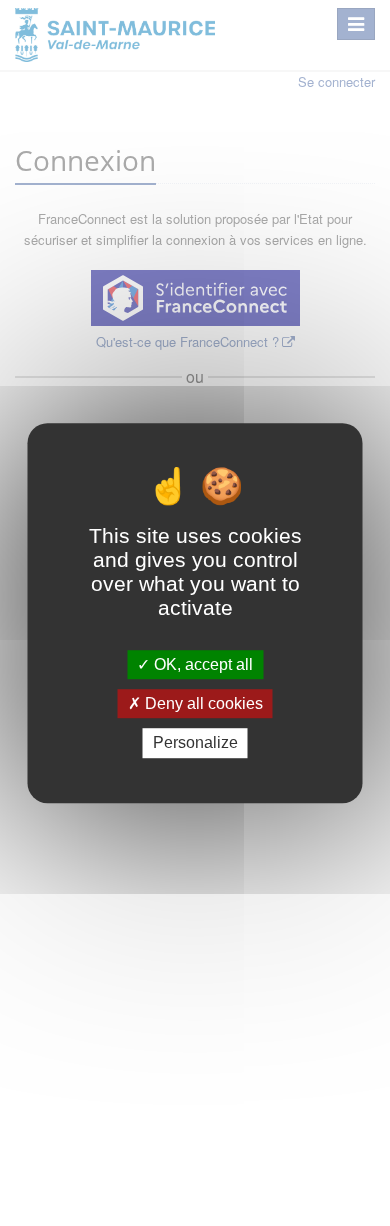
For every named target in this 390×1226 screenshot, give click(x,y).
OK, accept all (201, 664)
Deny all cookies (202, 703)
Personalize (195, 743)
